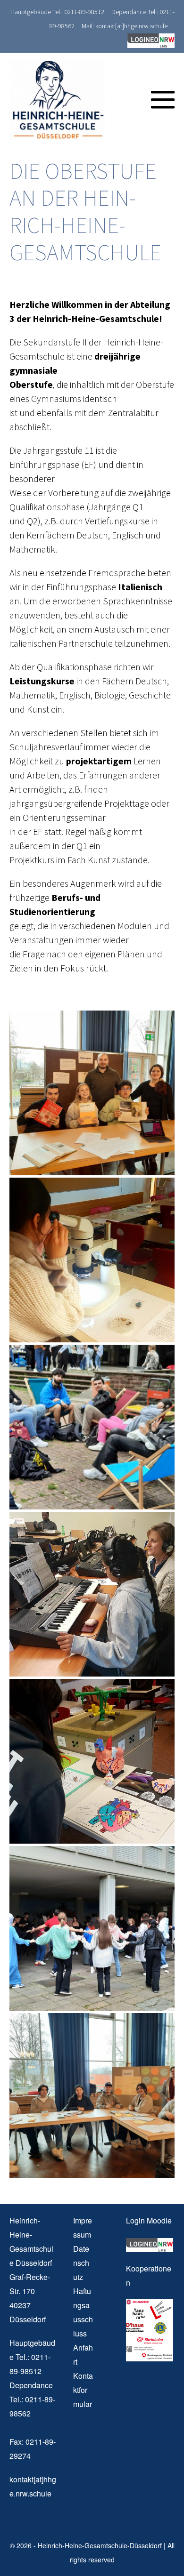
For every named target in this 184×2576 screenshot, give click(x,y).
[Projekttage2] (92, 1761)
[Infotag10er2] (92, 2095)
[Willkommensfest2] (92, 1928)
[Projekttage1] (92, 1260)
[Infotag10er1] (92, 1093)
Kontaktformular (83, 2390)
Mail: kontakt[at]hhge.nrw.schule (125, 26)
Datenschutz (81, 2263)
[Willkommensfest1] (92, 1427)
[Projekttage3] (92, 1594)
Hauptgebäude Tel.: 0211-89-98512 (57, 12)
